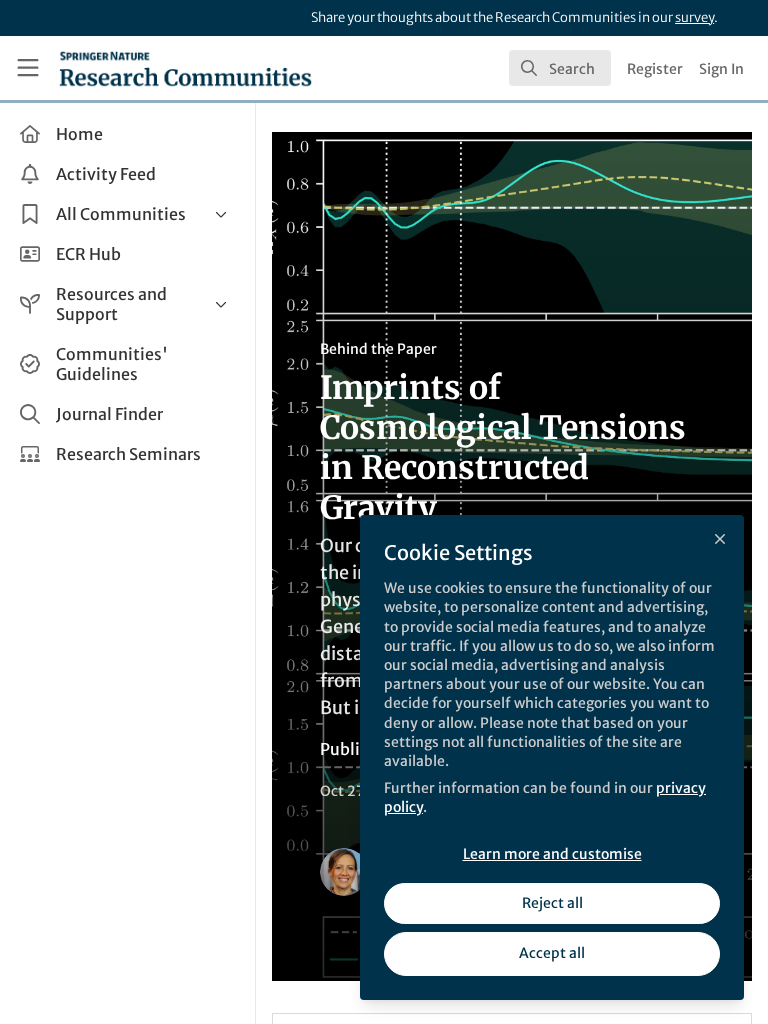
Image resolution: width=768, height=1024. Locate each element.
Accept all (552, 953)
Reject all (552, 903)
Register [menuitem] (655, 69)
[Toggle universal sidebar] (28, 68)
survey (694, 17)
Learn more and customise (552, 854)
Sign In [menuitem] (721, 69)
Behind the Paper (378, 349)
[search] (560, 68)
